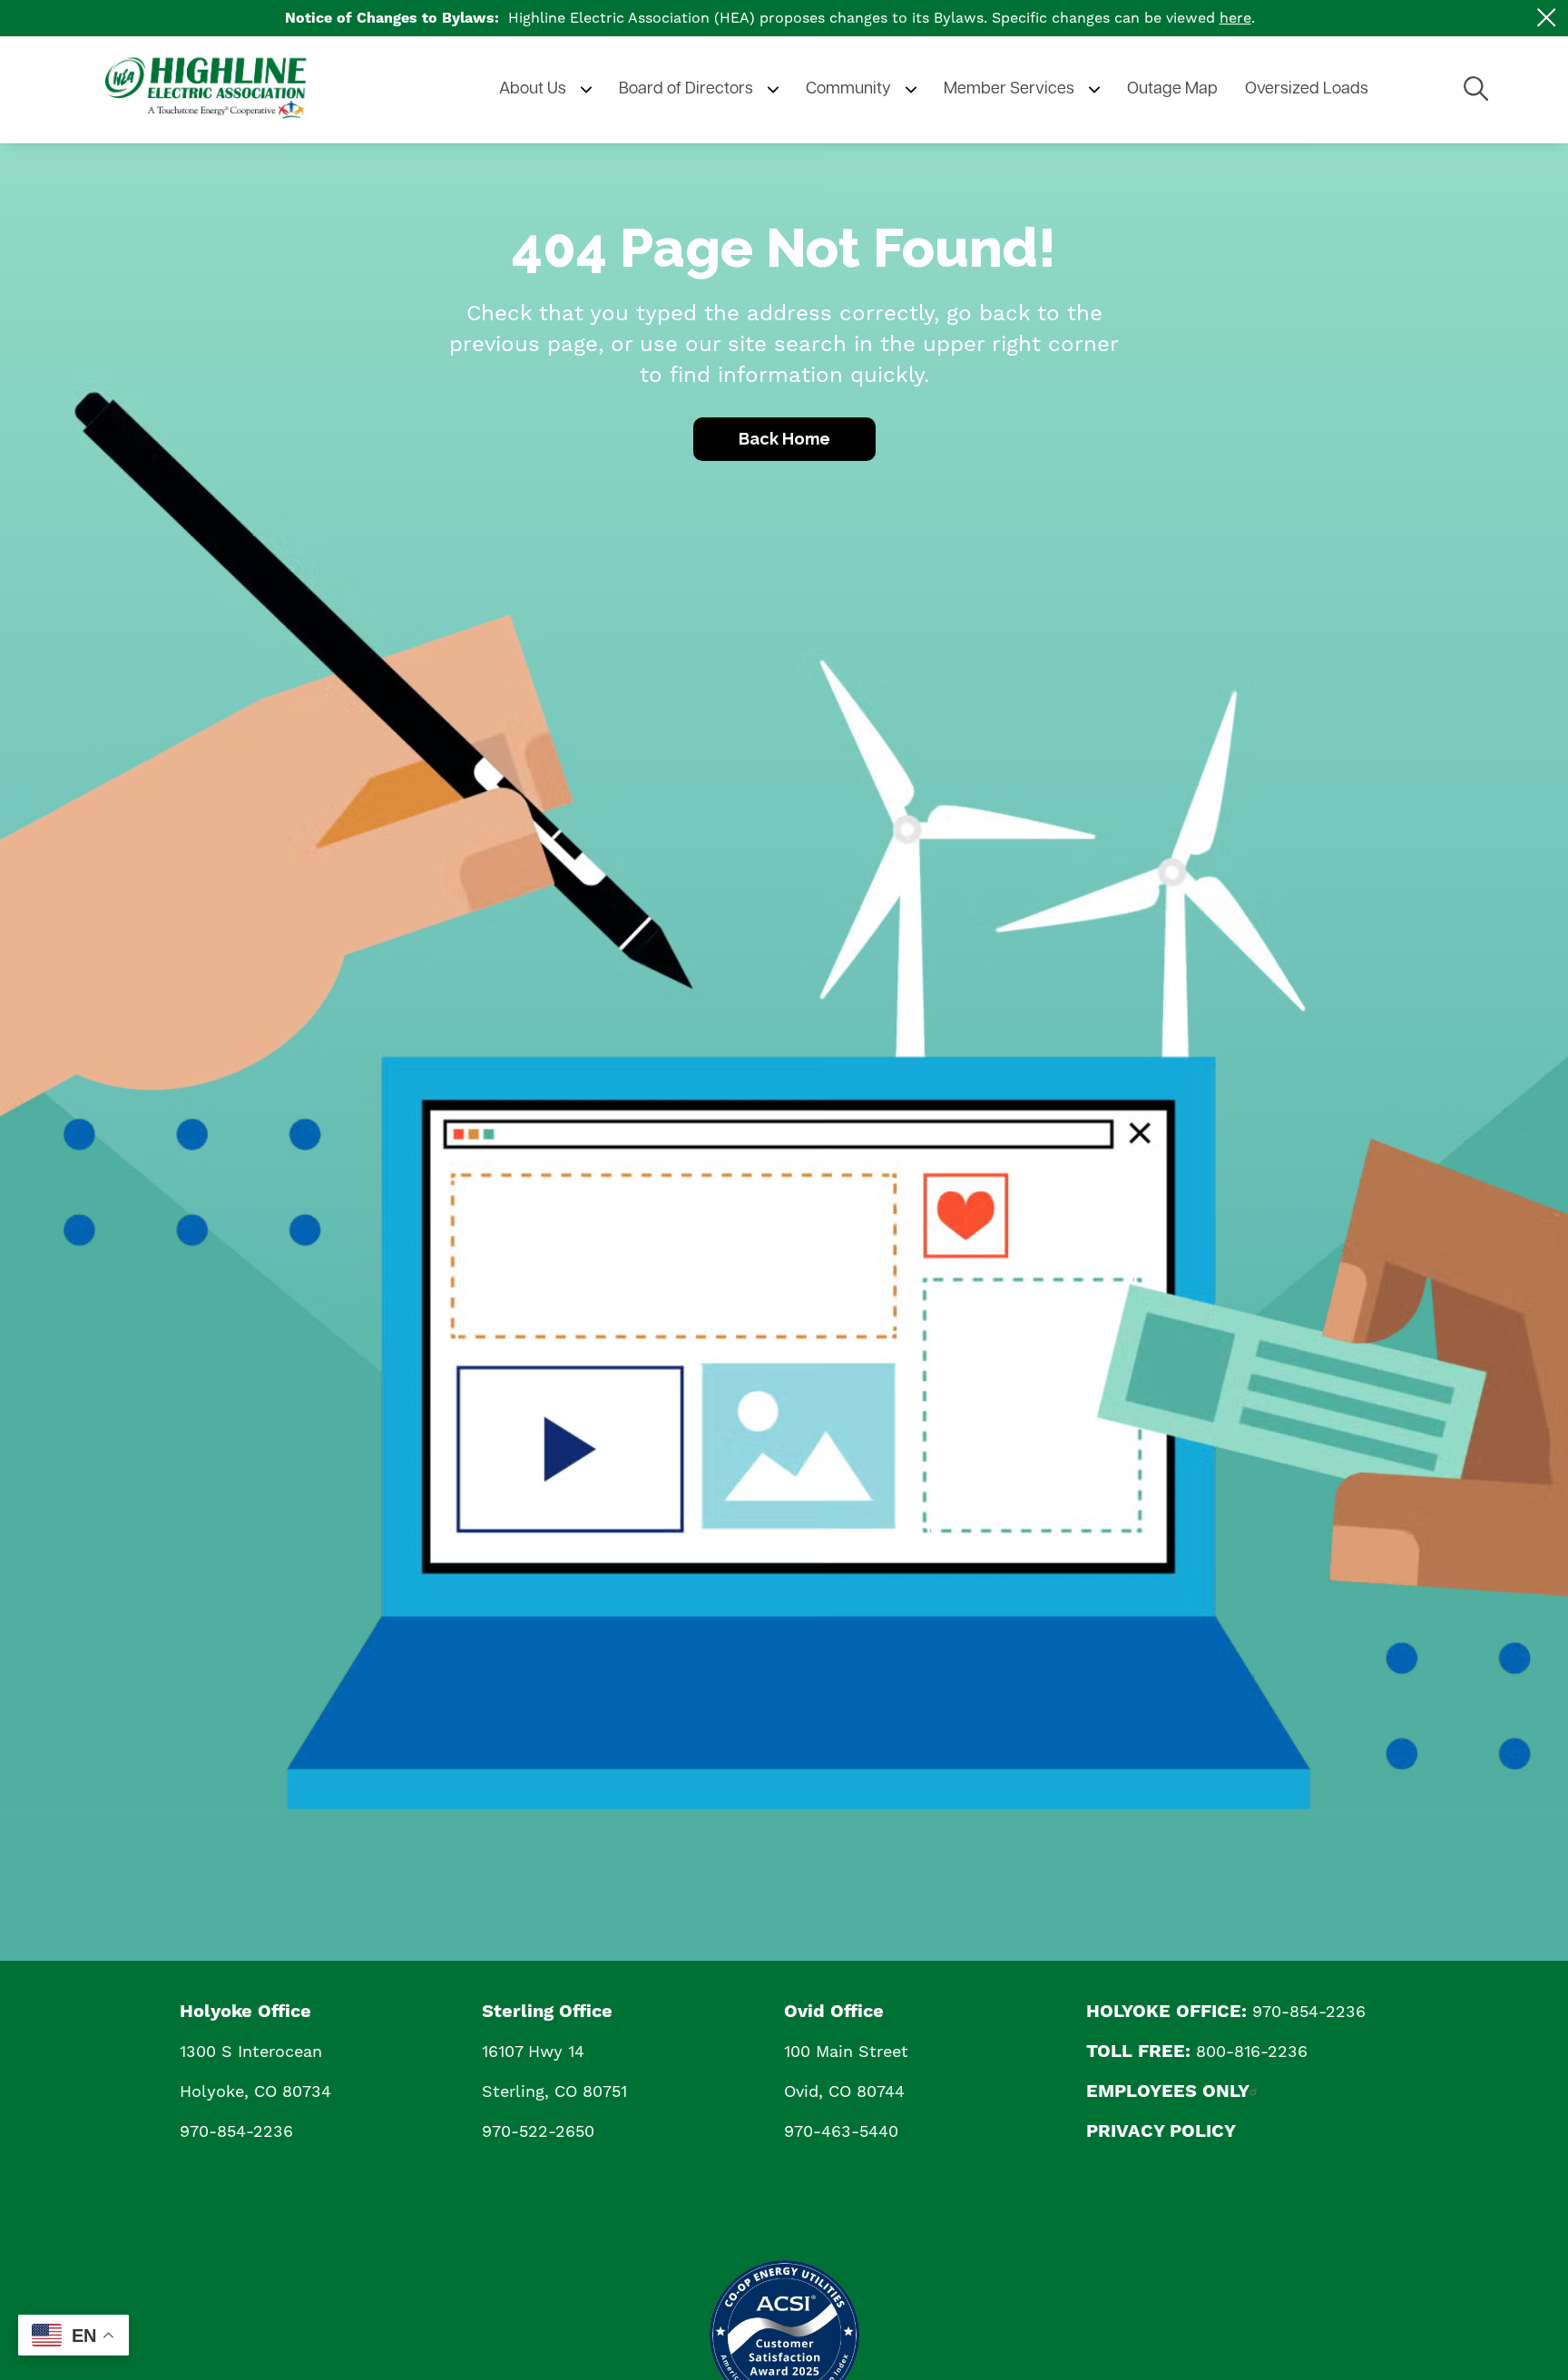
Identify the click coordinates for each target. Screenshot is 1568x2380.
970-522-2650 (538, 2131)
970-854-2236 (236, 2131)
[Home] (241, 90)
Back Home (784, 439)
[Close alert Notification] (1547, 18)
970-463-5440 (841, 2131)
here (1235, 18)
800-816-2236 (1252, 2051)
